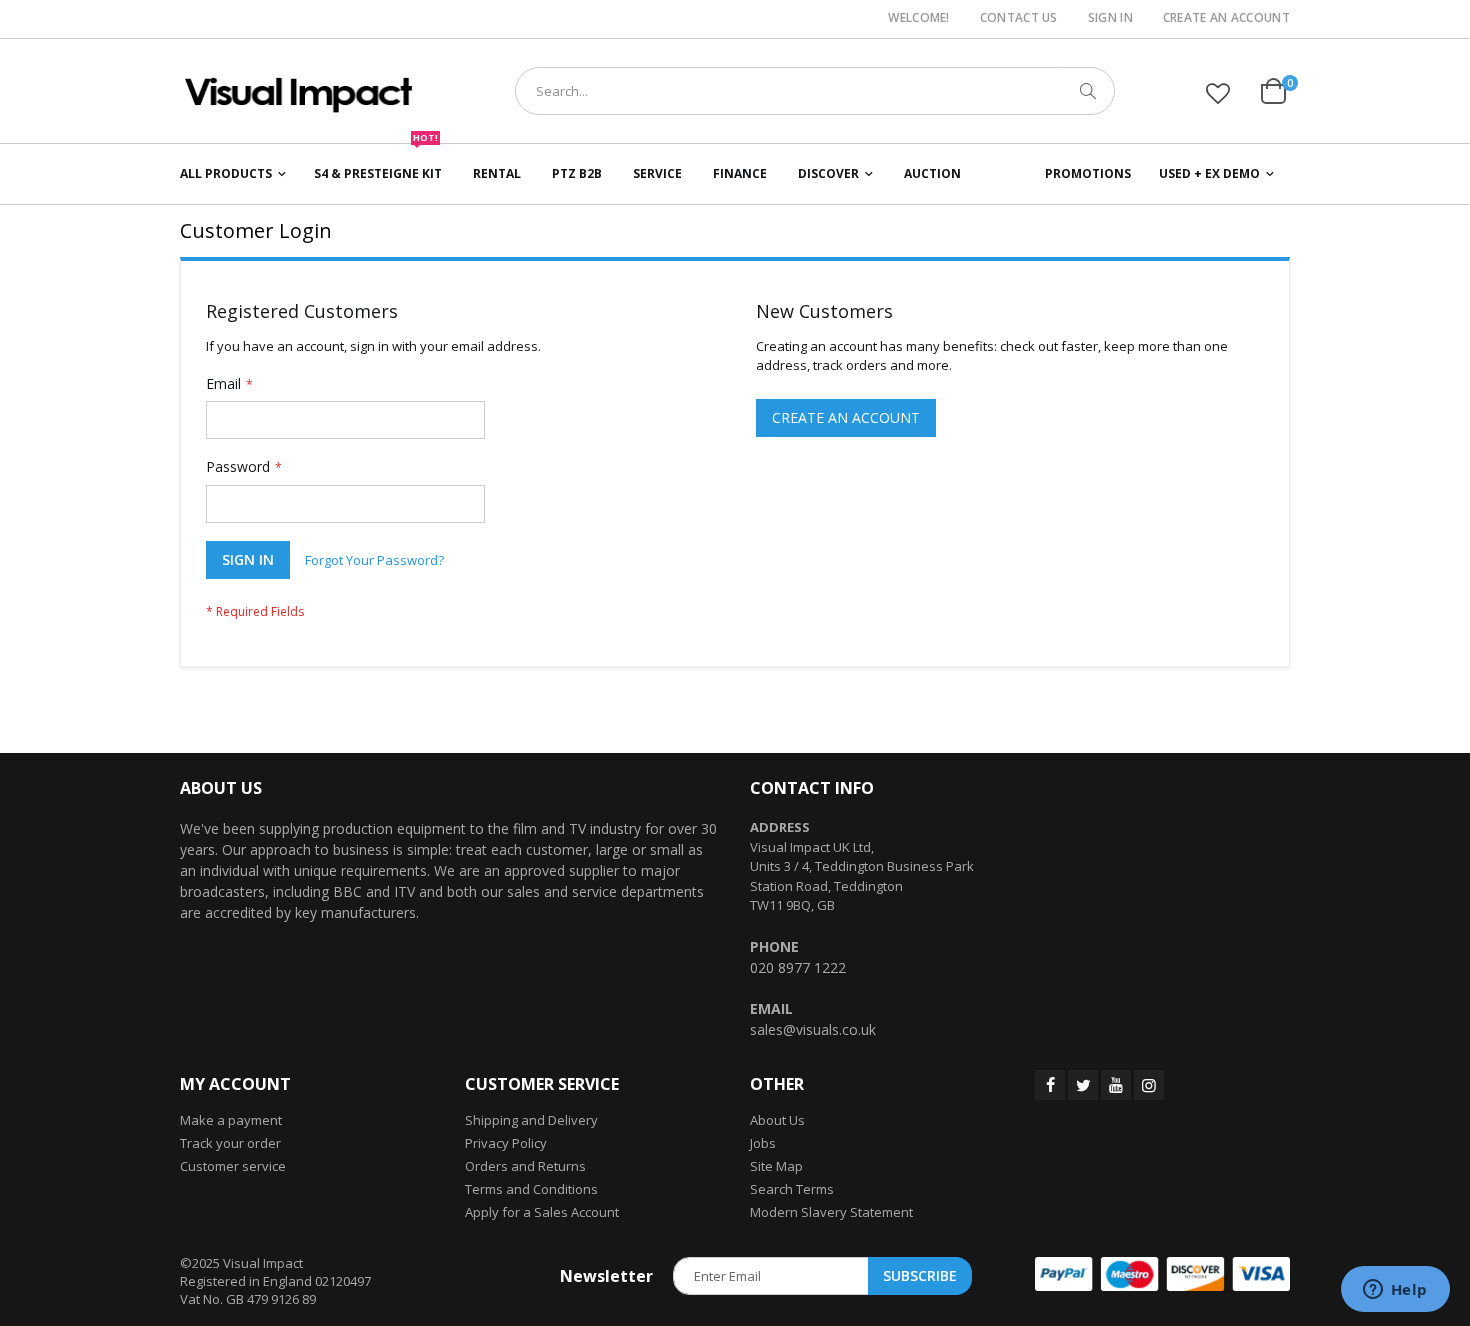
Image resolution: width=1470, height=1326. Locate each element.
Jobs (763, 1143)
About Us (777, 1120)
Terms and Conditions (531, 1189)
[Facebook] (1050, 1085)
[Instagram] (1149, 1085)
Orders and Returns (525, 1166)
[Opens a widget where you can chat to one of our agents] (1395, 1291)
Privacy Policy (506, 1143)
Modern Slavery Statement (831, 1212)
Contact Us (1019, 18)
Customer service (233, 1166)
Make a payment (231, 1120)
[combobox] (815, 91)
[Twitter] (1083, 1085)
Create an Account (1226, 18)
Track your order (230, 1143)
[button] (1218, 93)
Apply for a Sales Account (542, 1212)
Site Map (776, 1166)
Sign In (1110, 18)
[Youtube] (1116, 1085)
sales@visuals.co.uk (813, 1029)
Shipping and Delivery (531, 1120)
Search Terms (792, 1189)
